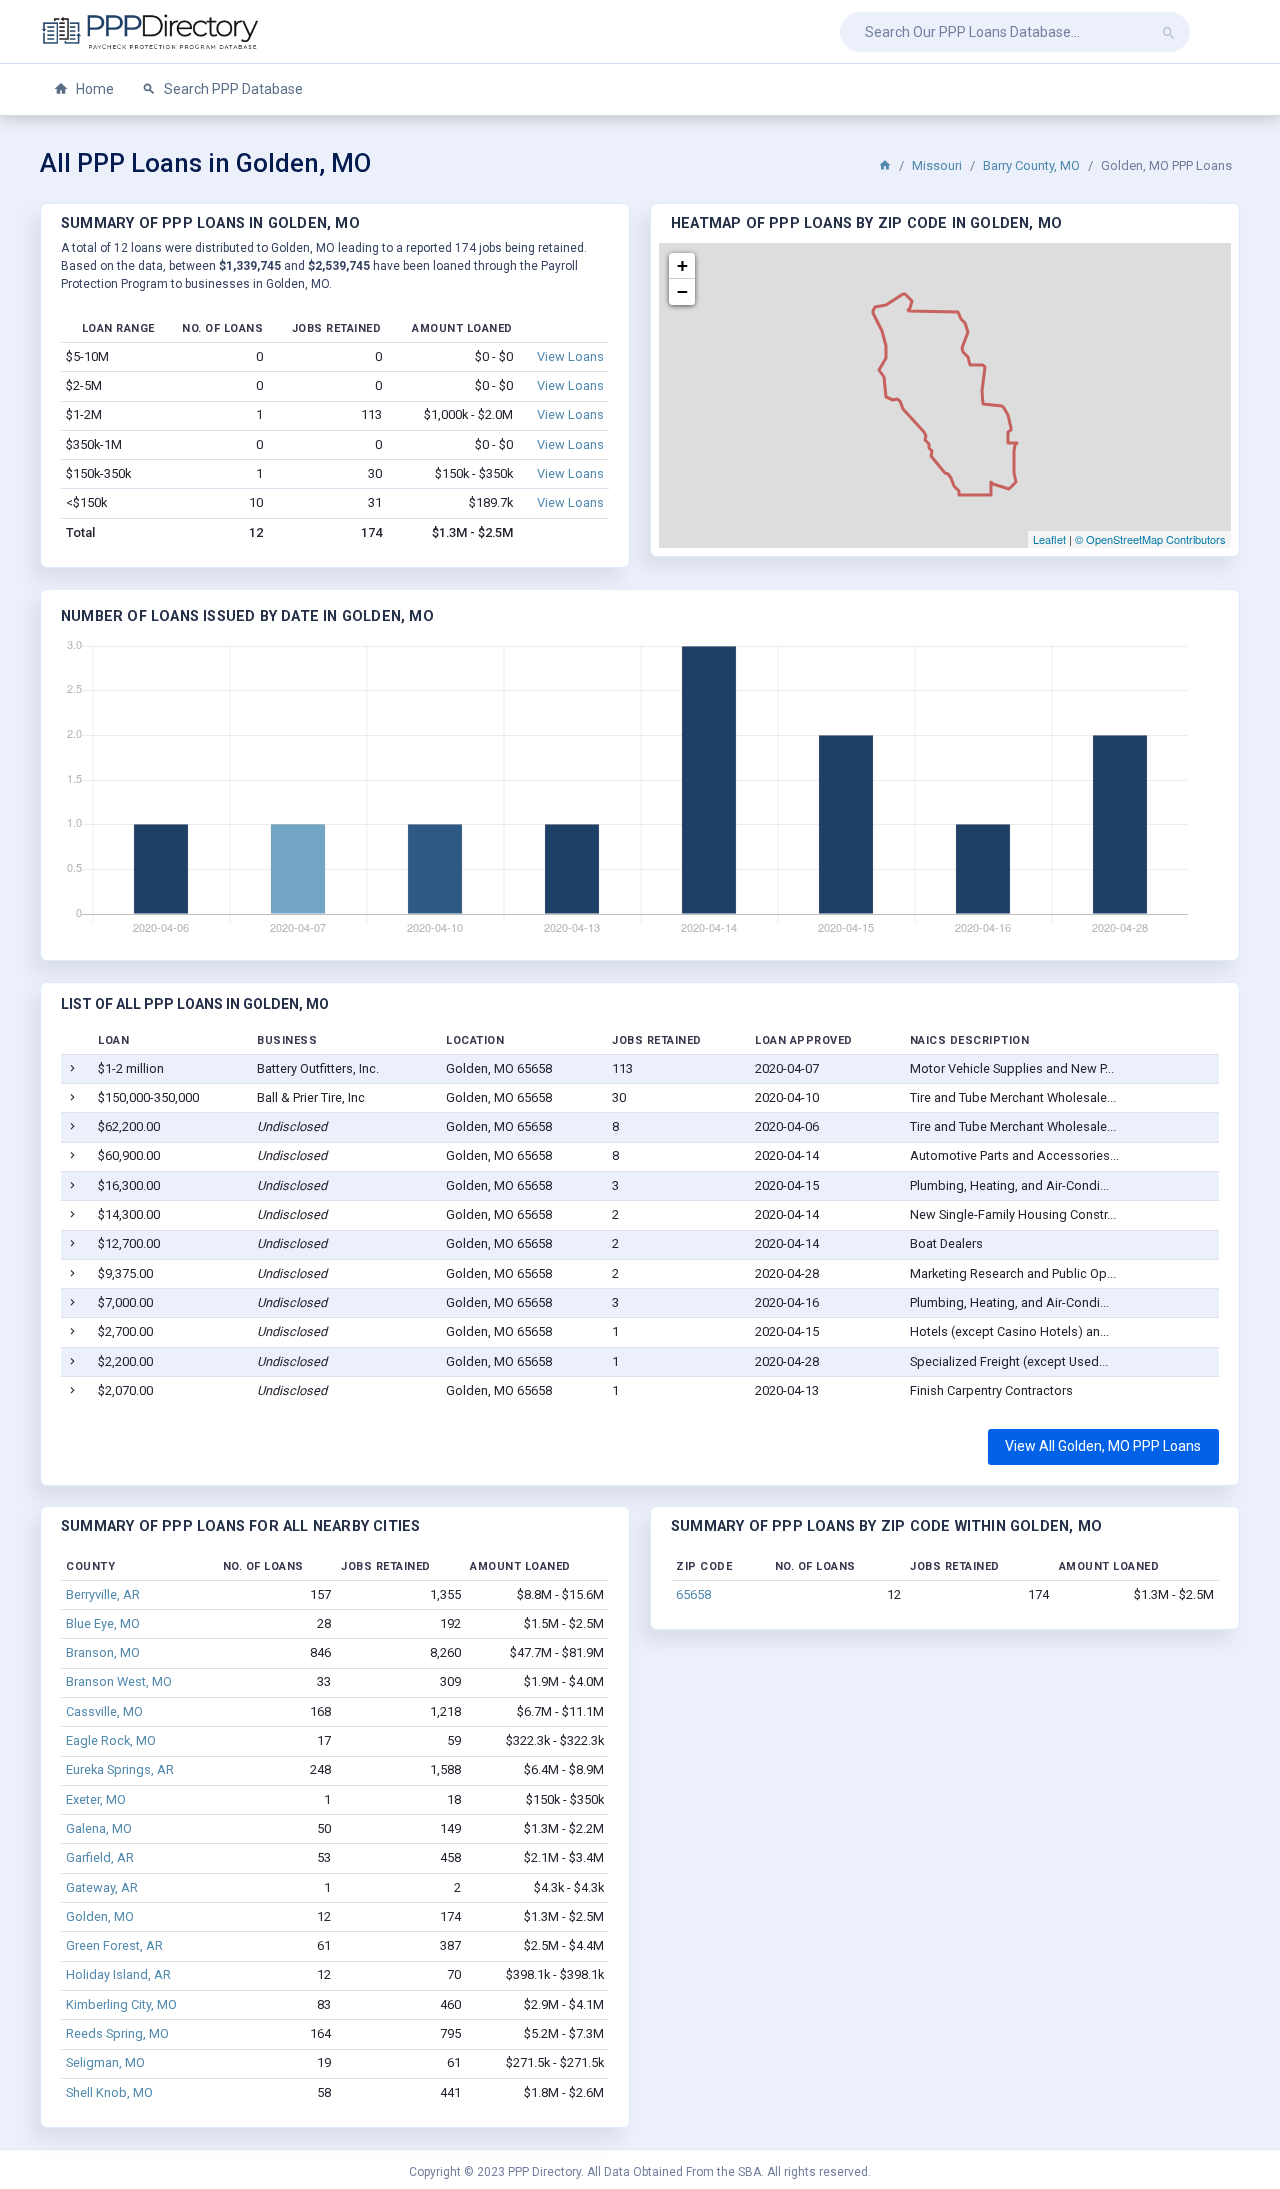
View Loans (570, 356)
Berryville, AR (103, 1594)
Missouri (937, 165)
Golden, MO (100, 1916)
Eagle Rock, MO (111, 1740)
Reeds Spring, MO (117, 2033)
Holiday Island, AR (118, 1974)
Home (93, 89)
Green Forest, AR (114, 1945)
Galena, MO (99, 1828)
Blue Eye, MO (103, 1623)
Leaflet (1049, 539)
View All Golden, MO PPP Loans (1103, 1446)
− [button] (682, 291)
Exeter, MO (96, 1799)
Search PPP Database (232, 89)
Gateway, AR (102, 1887)
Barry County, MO (1031, 165)
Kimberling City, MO (121, 2004)
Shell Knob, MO (109, 2092)
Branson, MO (103, 1652)
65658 (693, 1594)
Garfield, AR (100, 1857)
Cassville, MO (104, 1711)
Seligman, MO (105, 2062)
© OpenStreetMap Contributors (1150, 539)
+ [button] (682, 265)
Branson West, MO (119, 1681)
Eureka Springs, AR (120, 1769)
